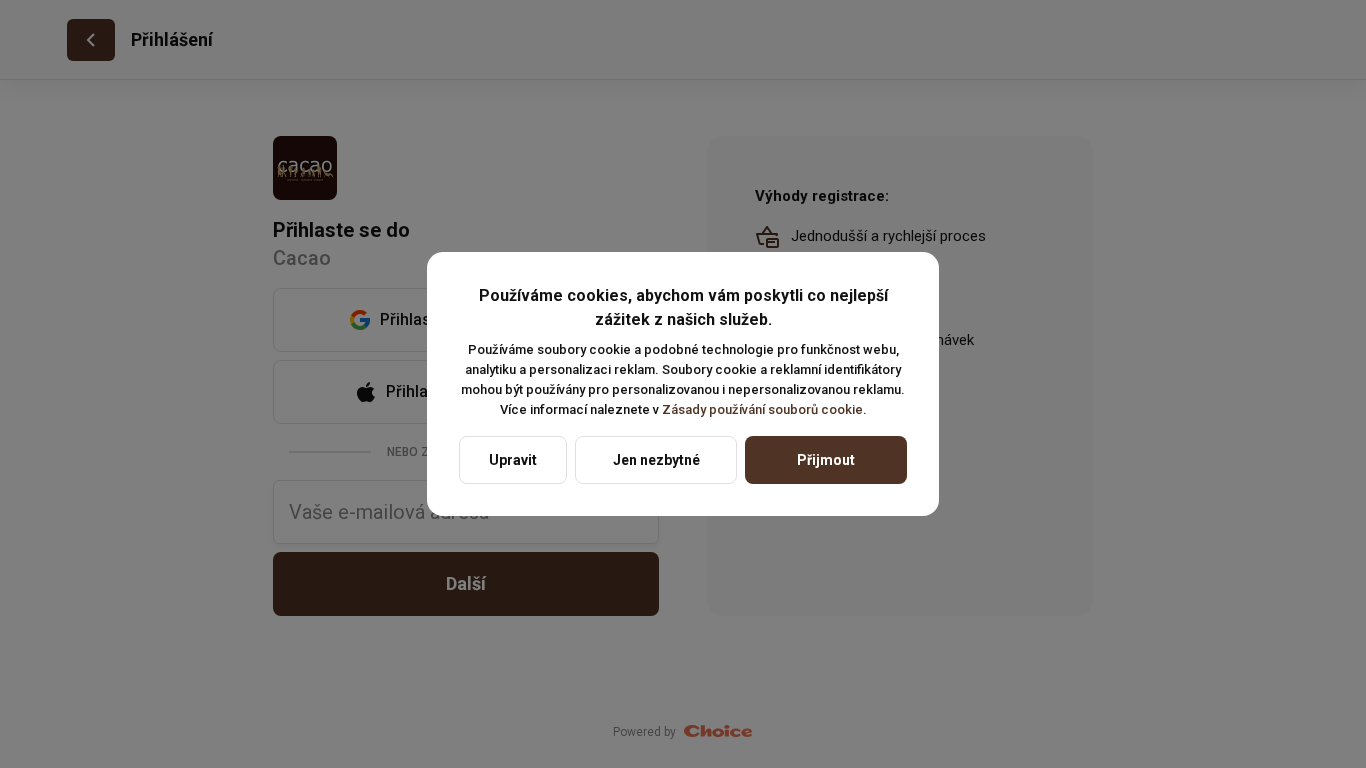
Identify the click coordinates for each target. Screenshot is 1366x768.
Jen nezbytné (656, 460)
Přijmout (826, 460)
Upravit (513, 460)
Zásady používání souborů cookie (762, 409)
